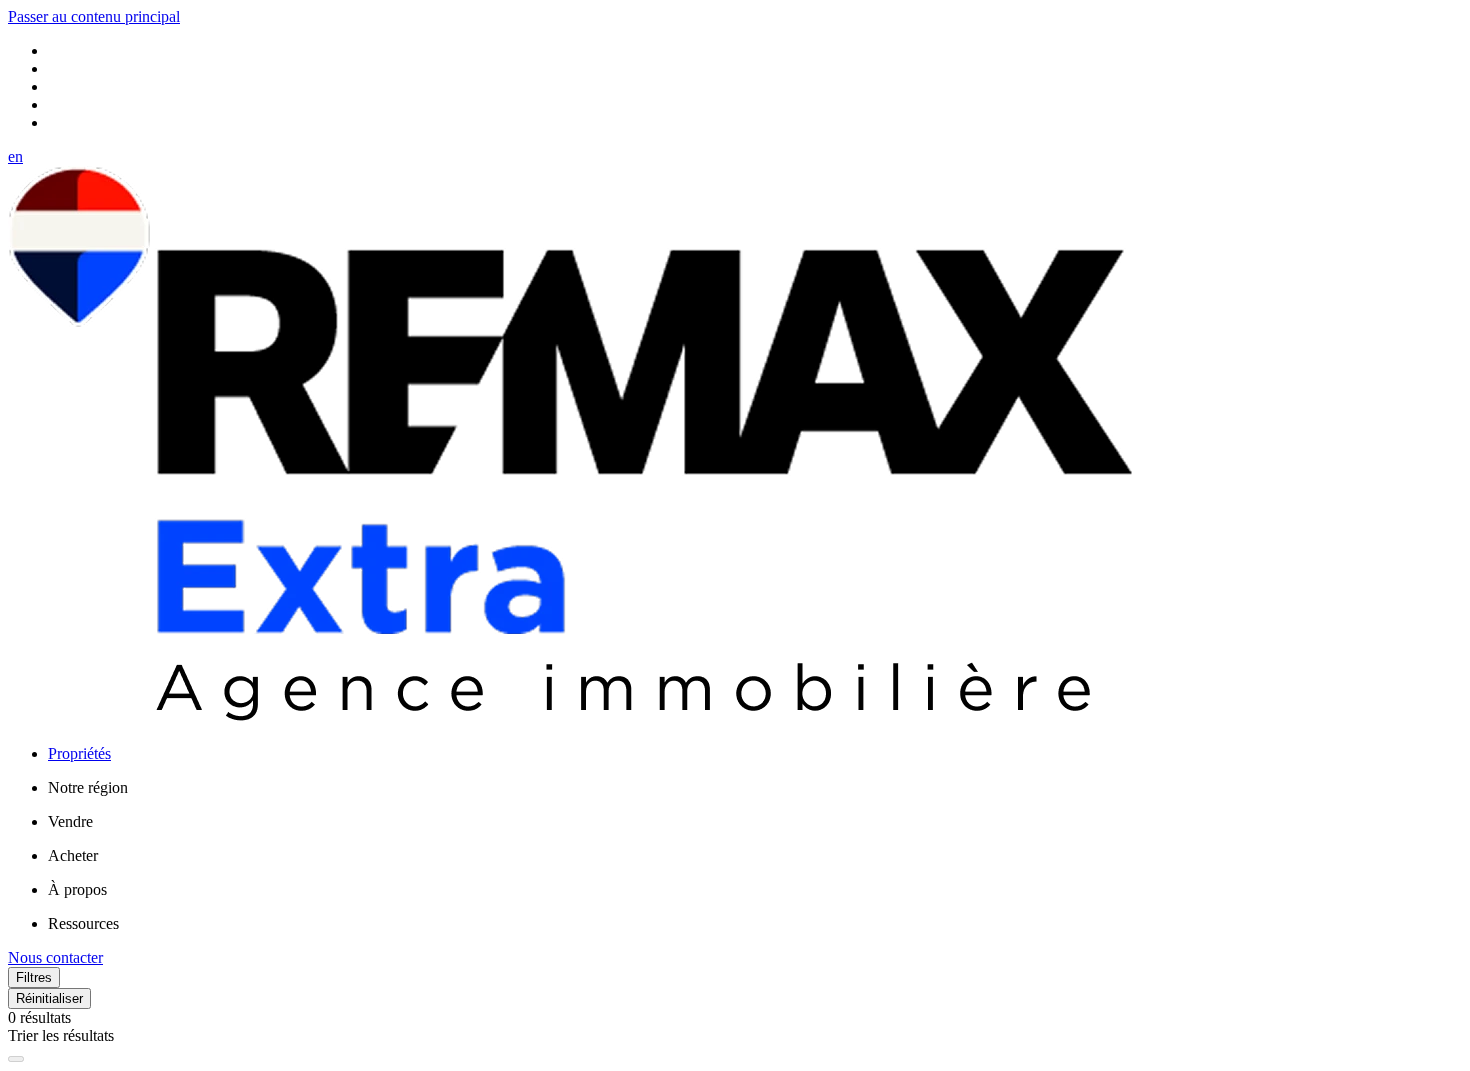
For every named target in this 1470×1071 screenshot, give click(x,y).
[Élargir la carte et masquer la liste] (16, 1059)
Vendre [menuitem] (70, 821)
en (15, 156)
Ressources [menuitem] (83, 923)
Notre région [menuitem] (88, 787)
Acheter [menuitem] (73, 855)
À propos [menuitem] (77, 889)
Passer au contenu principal (94, 16)
